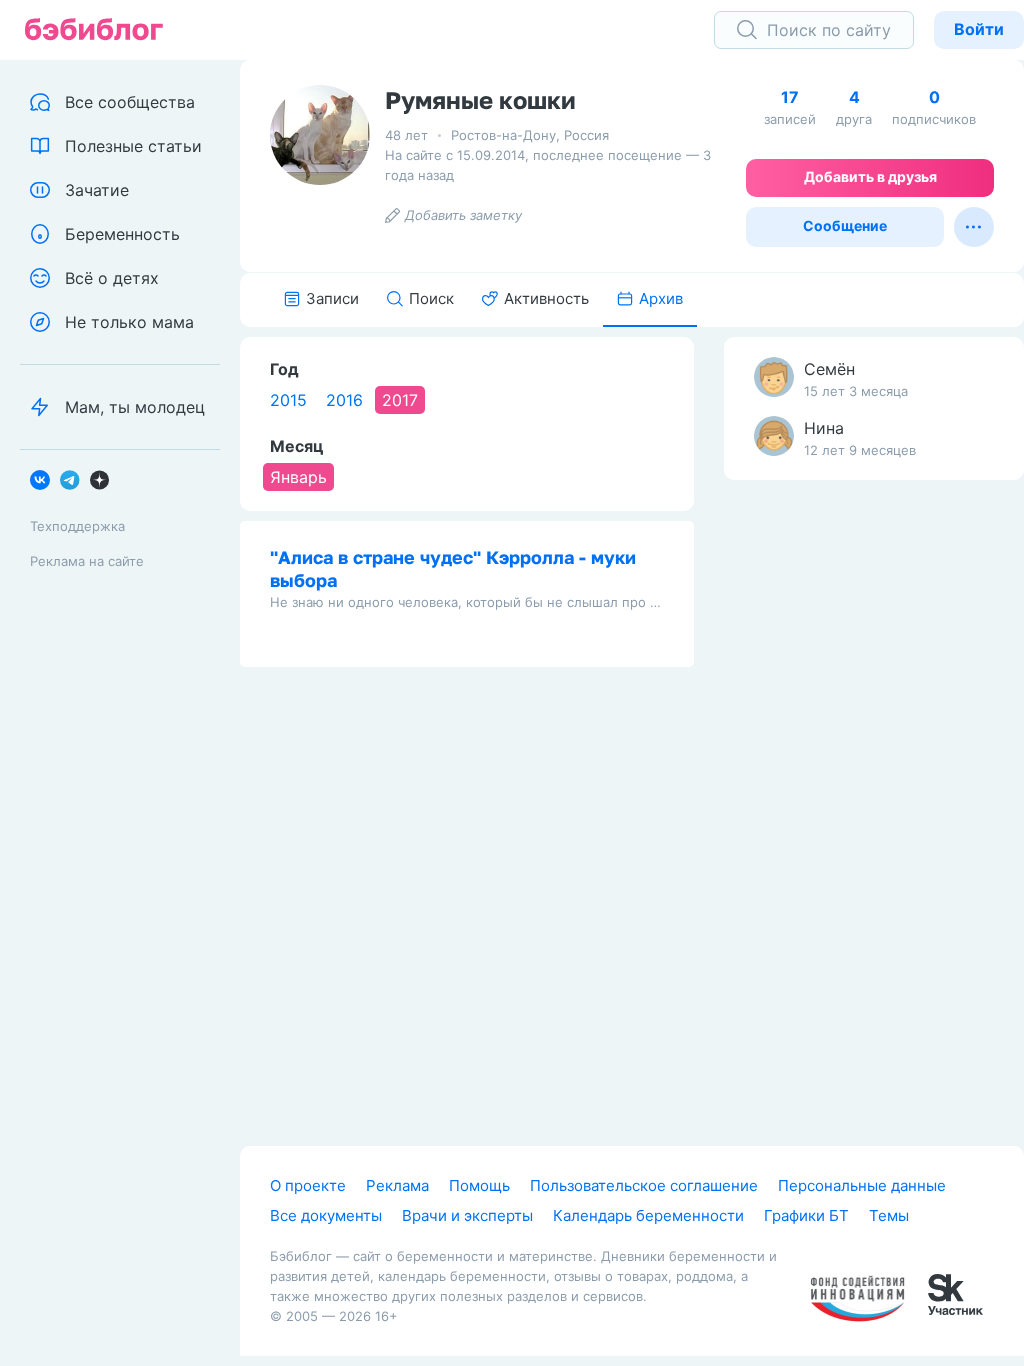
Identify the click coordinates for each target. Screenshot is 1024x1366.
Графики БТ (806, 1215)
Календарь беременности (648, 1215)
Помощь (479, 1185)
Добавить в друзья (870, 176)
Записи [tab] (332, 298)
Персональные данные (862, 1185)
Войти (979, 29)
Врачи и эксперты (467, 1215)
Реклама (397, 1185)
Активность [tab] (546, 298)
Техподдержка (77, 526)
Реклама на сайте (87, 561)
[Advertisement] (874, 810)
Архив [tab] (661, 298)
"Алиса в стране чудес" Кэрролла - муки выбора (453, 568)
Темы (889, 1215)
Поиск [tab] (431, 298)
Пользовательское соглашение (644, 1185)
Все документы (326, 1215)
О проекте (308, 1185)
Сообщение (845, 225)
